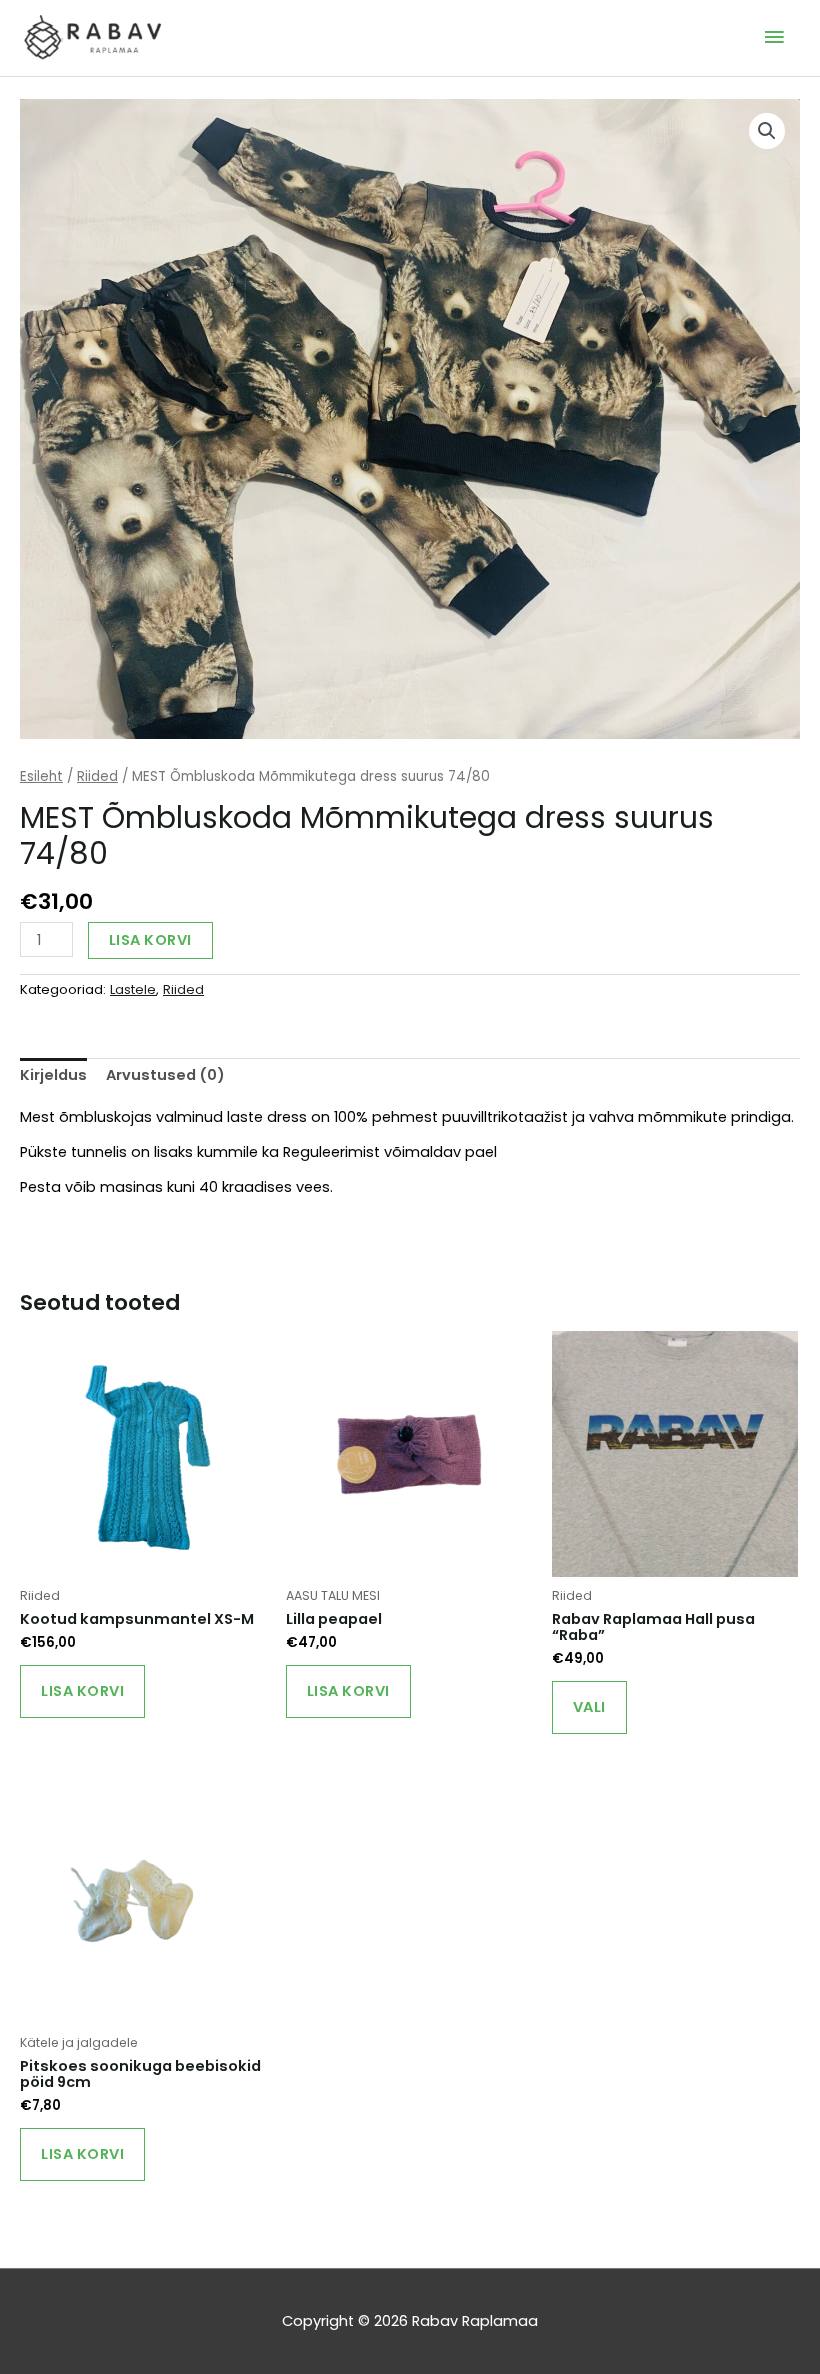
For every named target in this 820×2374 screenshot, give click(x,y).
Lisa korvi (150, 940)
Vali (589, 1707)
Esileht (41, 776)
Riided (97, 776)
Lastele (133, 989)
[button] (767, 131)
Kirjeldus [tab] (53, 1075)
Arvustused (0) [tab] (165, 1075)
